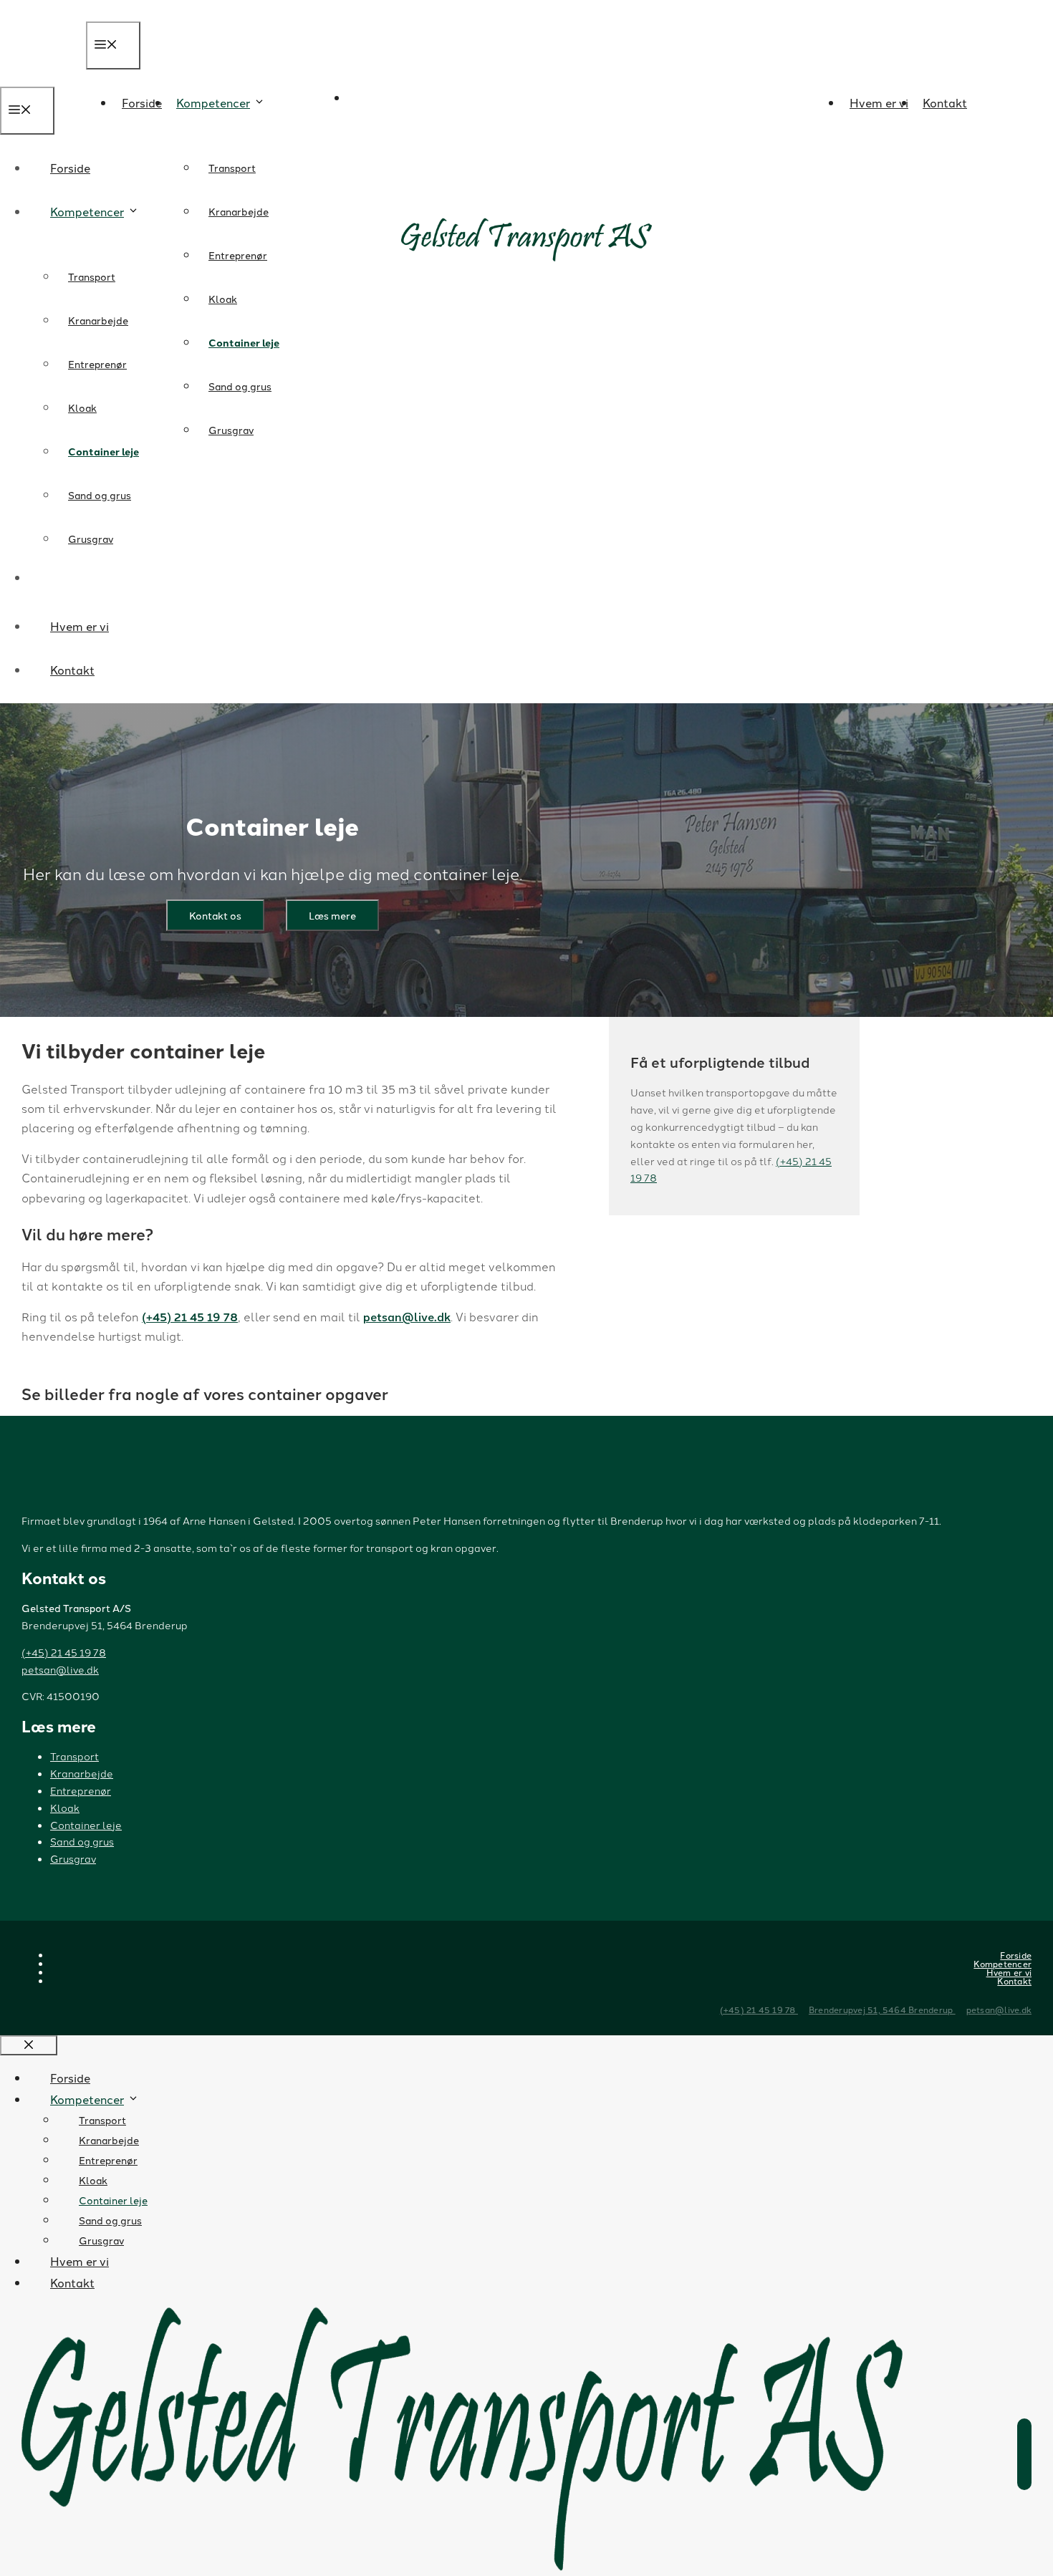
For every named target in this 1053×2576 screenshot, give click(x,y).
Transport (232, 168)
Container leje (244, 342)
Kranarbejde (239, 211)
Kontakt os (215, 915)
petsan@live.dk (407, 1317)
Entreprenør (238, 255)
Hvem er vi (879, 102)
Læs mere (332, 915)
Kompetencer (213, 102)
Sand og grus (240, 386)
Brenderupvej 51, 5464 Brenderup (882, 2009)
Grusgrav (231, 430)
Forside (142, 102)
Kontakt (945, 102)
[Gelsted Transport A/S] (548, 154)
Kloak (223, 299)
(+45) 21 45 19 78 (190, 1317)
